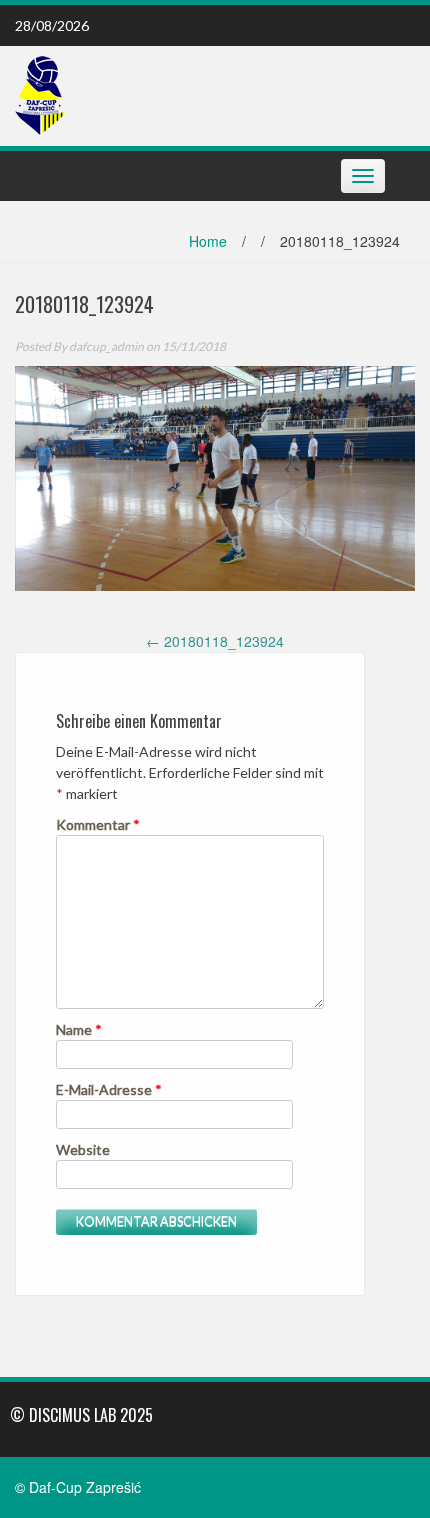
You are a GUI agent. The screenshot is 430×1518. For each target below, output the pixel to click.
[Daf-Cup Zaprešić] (40, 94)
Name (79, 1029)
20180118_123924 (215, 641)
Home (208, 241)
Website (83, 1149)
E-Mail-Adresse (109, 1089)
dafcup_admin (106, 346)
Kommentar (98, 824)
